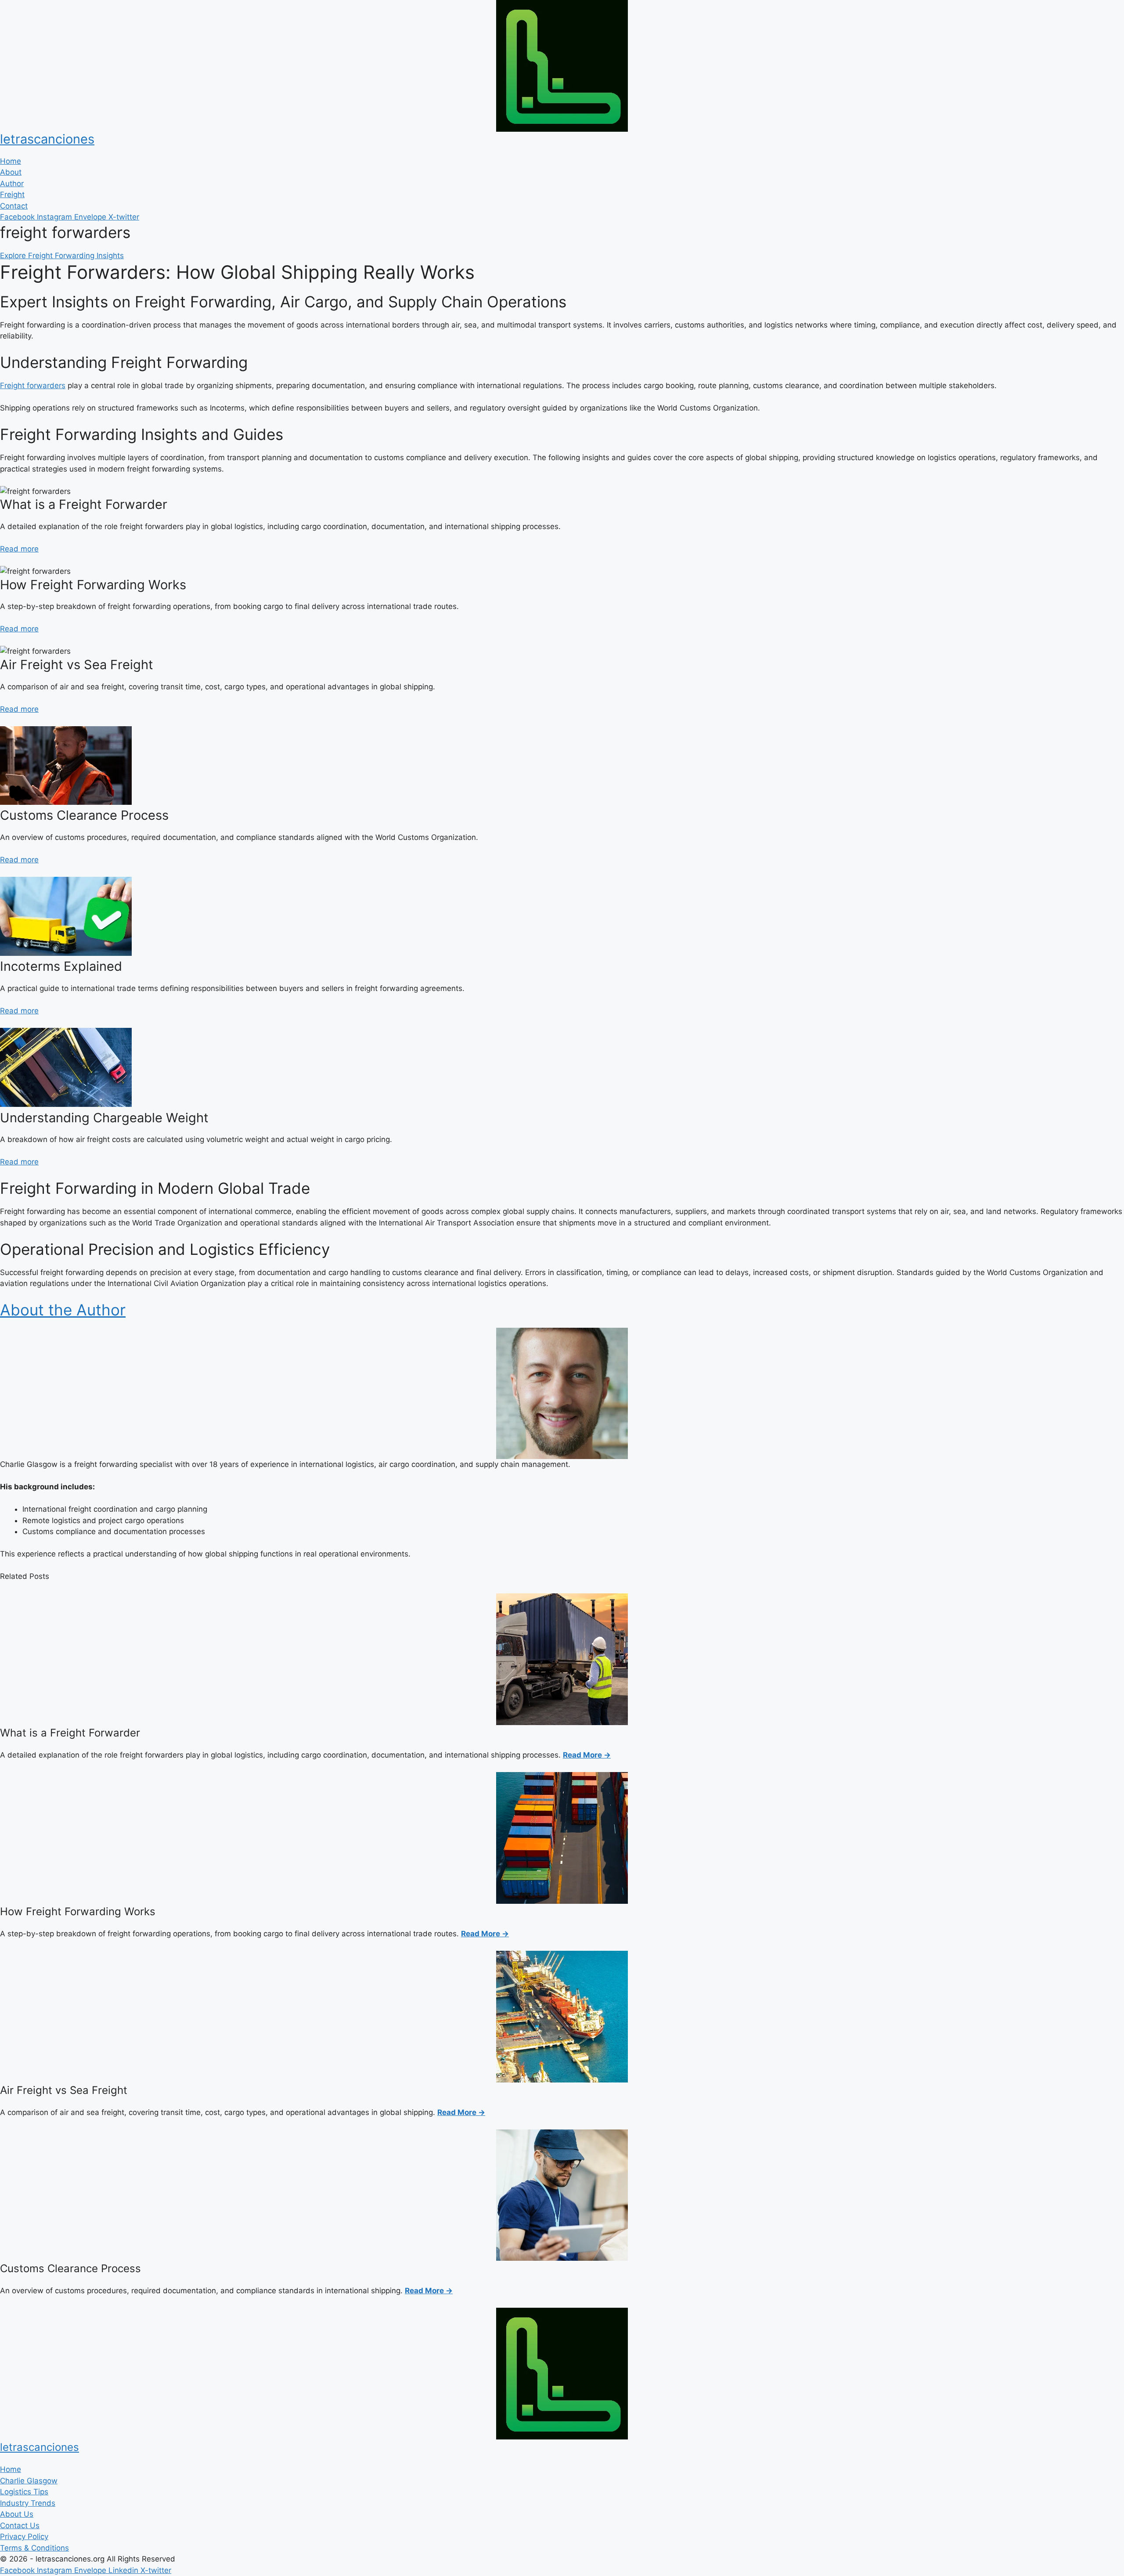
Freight (12, 195)
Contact (14, 206)
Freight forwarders (33, 385)
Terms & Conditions (34, 2548)
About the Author (63, 1310)
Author (12, 184)
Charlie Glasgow (29, 2481)
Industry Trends (28, 2503)
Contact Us (20, 2526)
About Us (17, 2514)
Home (11, 161)
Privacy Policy (24, 2536)
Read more (19, 549)
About (11, 172)
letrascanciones (47, 139)
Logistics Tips (24, 2492)
